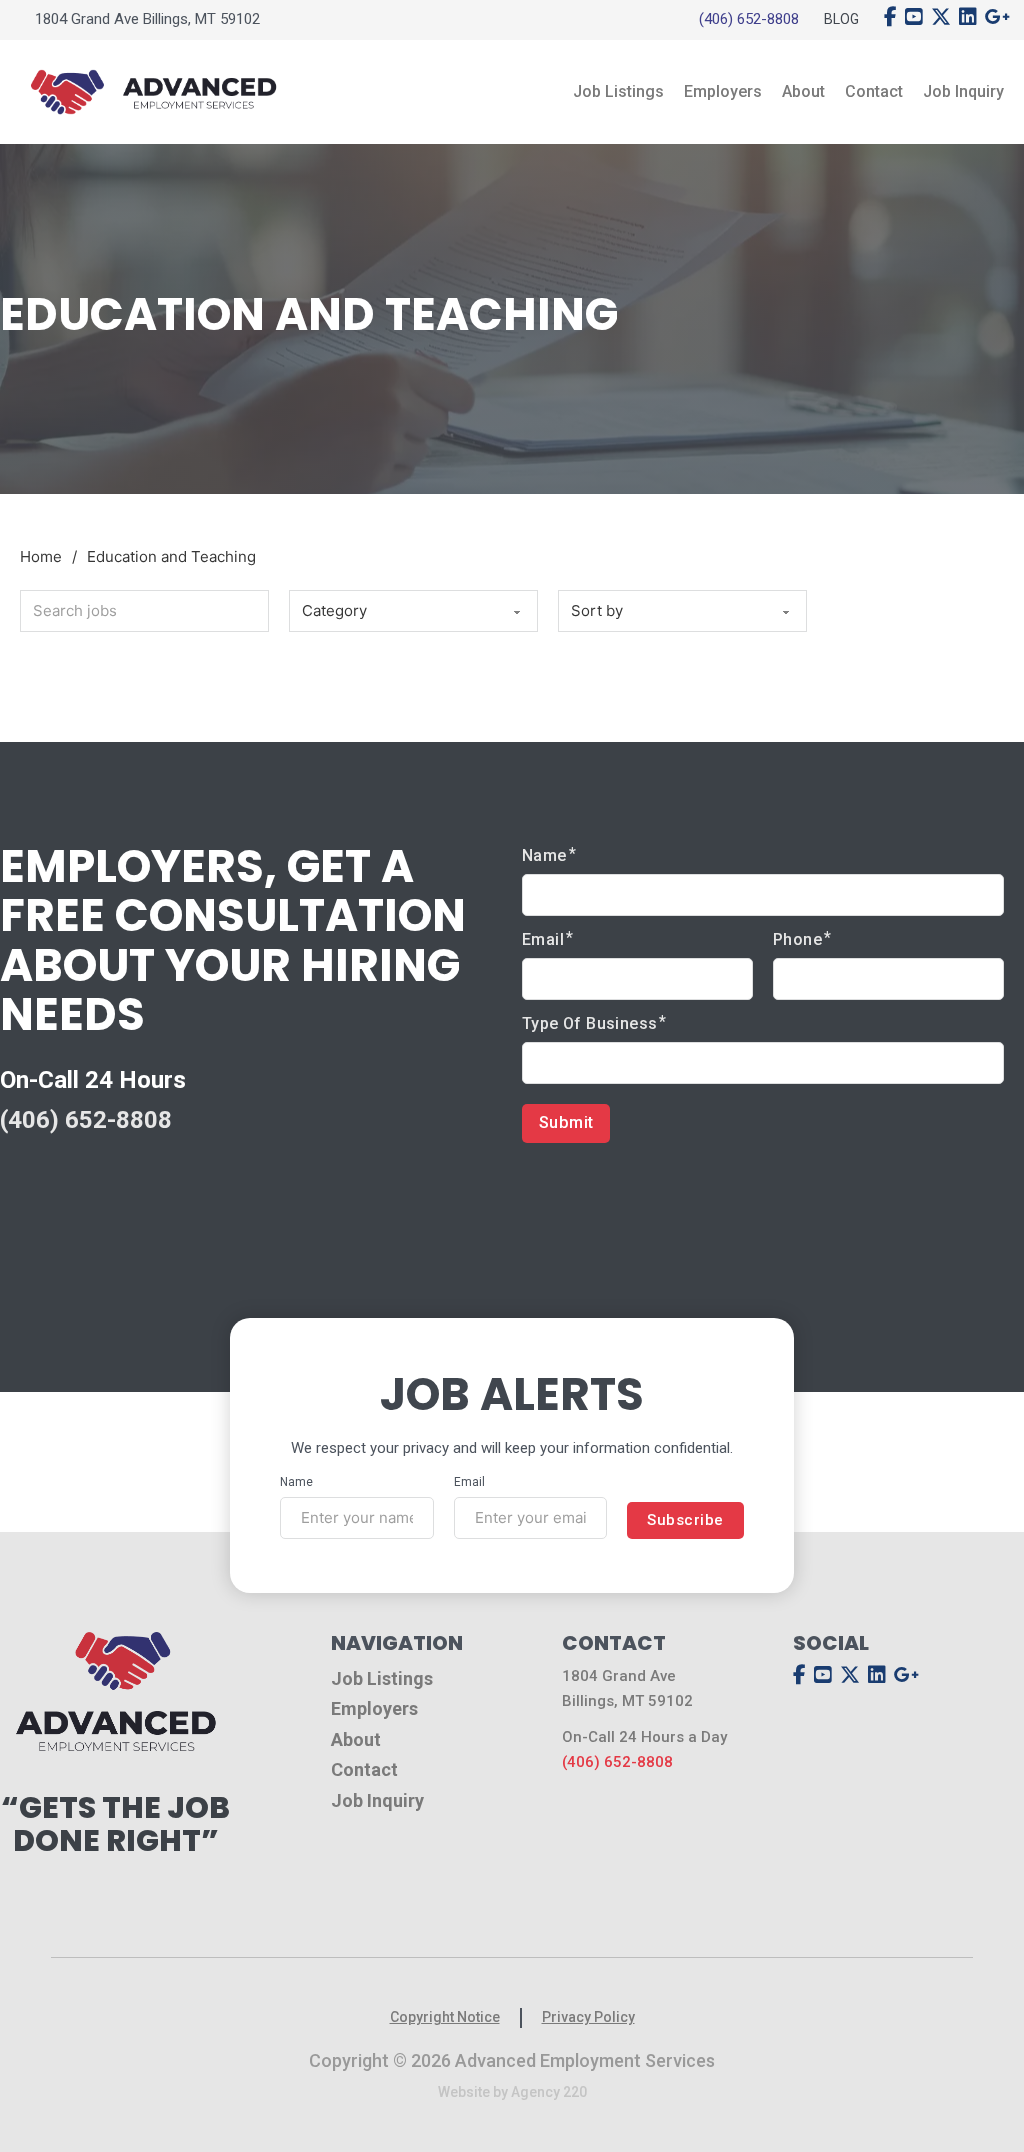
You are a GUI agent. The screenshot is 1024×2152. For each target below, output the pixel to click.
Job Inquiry (963, 91)
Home (41, 556)
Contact (874, 91)
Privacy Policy (588, 2017)
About (803, 91)
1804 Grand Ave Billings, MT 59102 (147, 19)
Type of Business (589, 1023)
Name (544, 855)
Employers (723, 91)
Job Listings (618, 91)
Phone (797, 939)
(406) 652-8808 (749, 19)
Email (543, 939)
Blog (841, 19)
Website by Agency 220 (512, 2092)
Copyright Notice (445, 2017)
